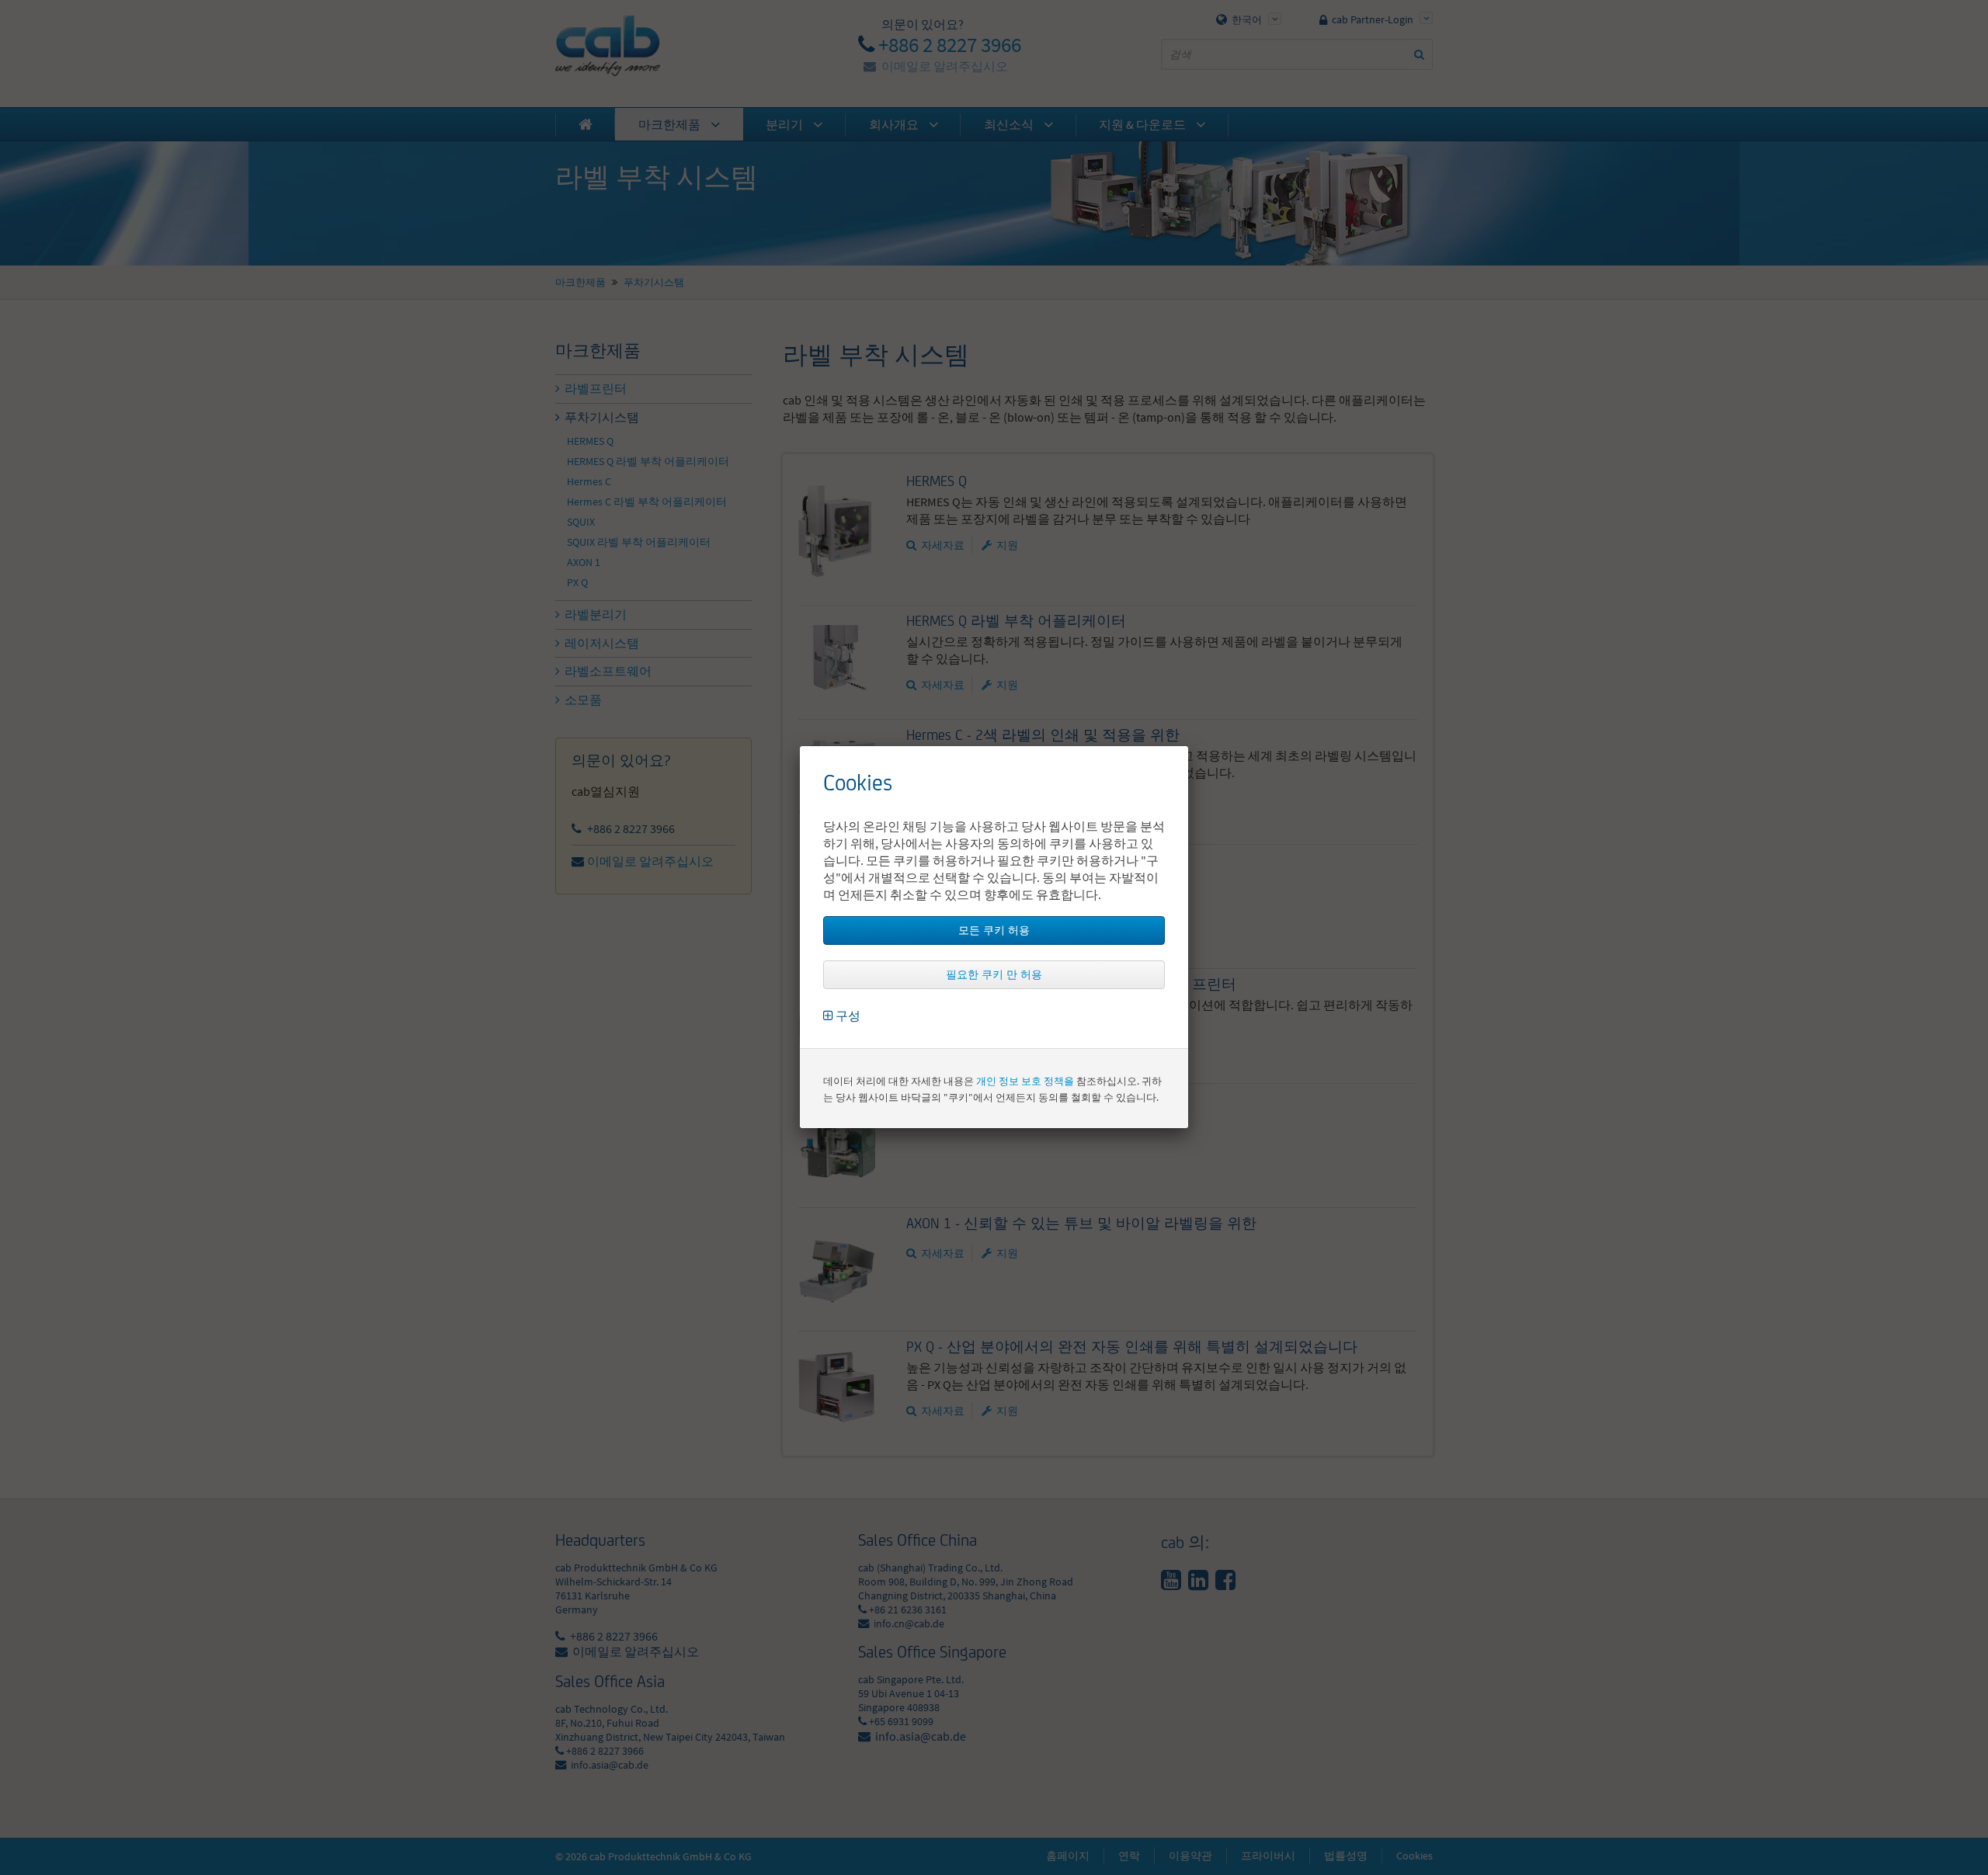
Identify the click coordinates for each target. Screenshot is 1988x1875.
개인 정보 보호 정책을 (1025, 1081)
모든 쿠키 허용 (994, 930)
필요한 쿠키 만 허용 (994, 974)
